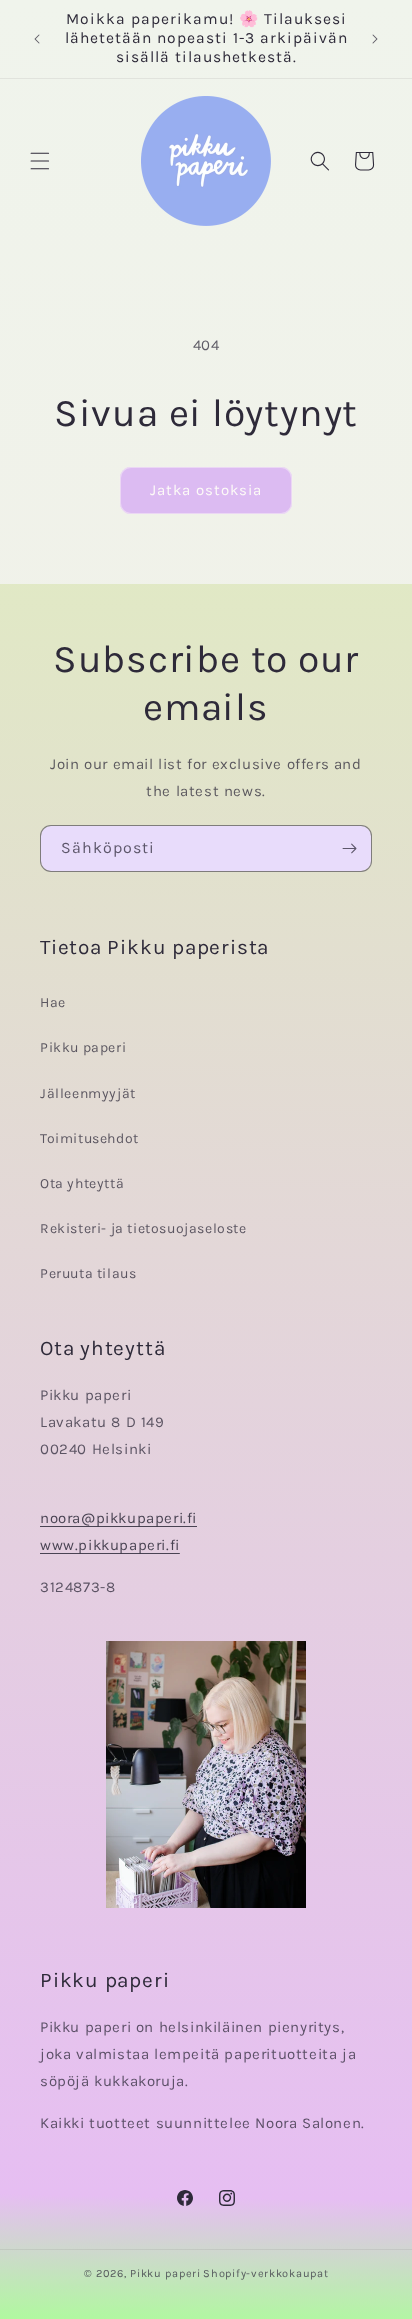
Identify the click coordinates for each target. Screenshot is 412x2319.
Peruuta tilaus (88, 1273)
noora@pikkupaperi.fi (118, 1518)
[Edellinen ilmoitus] (37, 39)
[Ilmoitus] (375, 39)
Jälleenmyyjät (88, 1093)
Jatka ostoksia (206, 490)
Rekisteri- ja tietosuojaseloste (143, 1228)
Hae (53, 1002)
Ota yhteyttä (82, 1183)
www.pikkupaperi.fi (110, 1545)
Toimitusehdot (89, 1138)
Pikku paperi (83, 1047)
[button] (40, 161)
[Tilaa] (349, 848)
